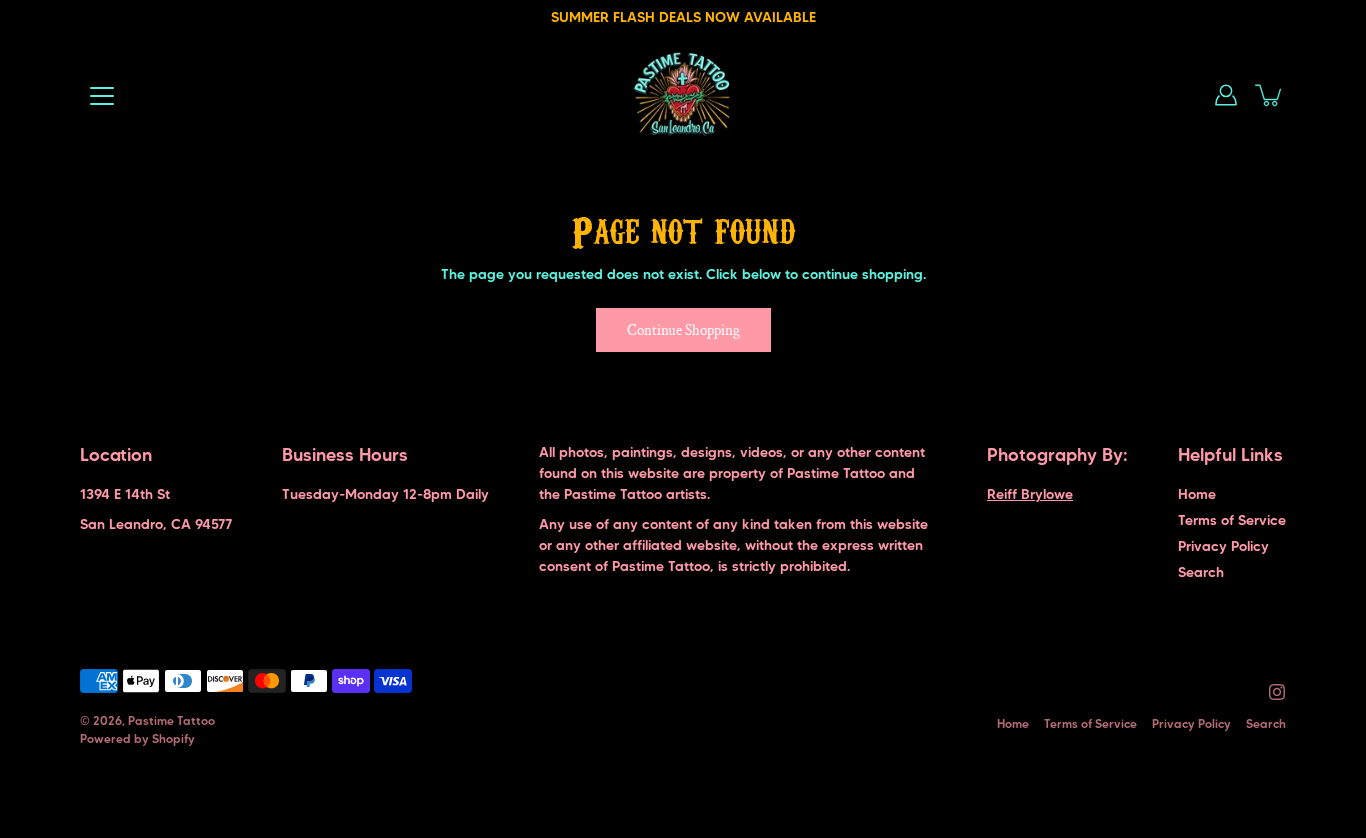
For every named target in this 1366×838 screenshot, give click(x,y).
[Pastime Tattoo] (683, 95)
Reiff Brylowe (1030, 494)
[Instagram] (1277, 692)
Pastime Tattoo (171, 720)
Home (1197, 494)
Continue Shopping (683, 330)
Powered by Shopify (137, 738)
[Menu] (102, 96)
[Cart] (1270, 95)
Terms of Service (1232, 520)
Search (1201, 572)
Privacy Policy (1223, 546)
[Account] (1226, 95)
